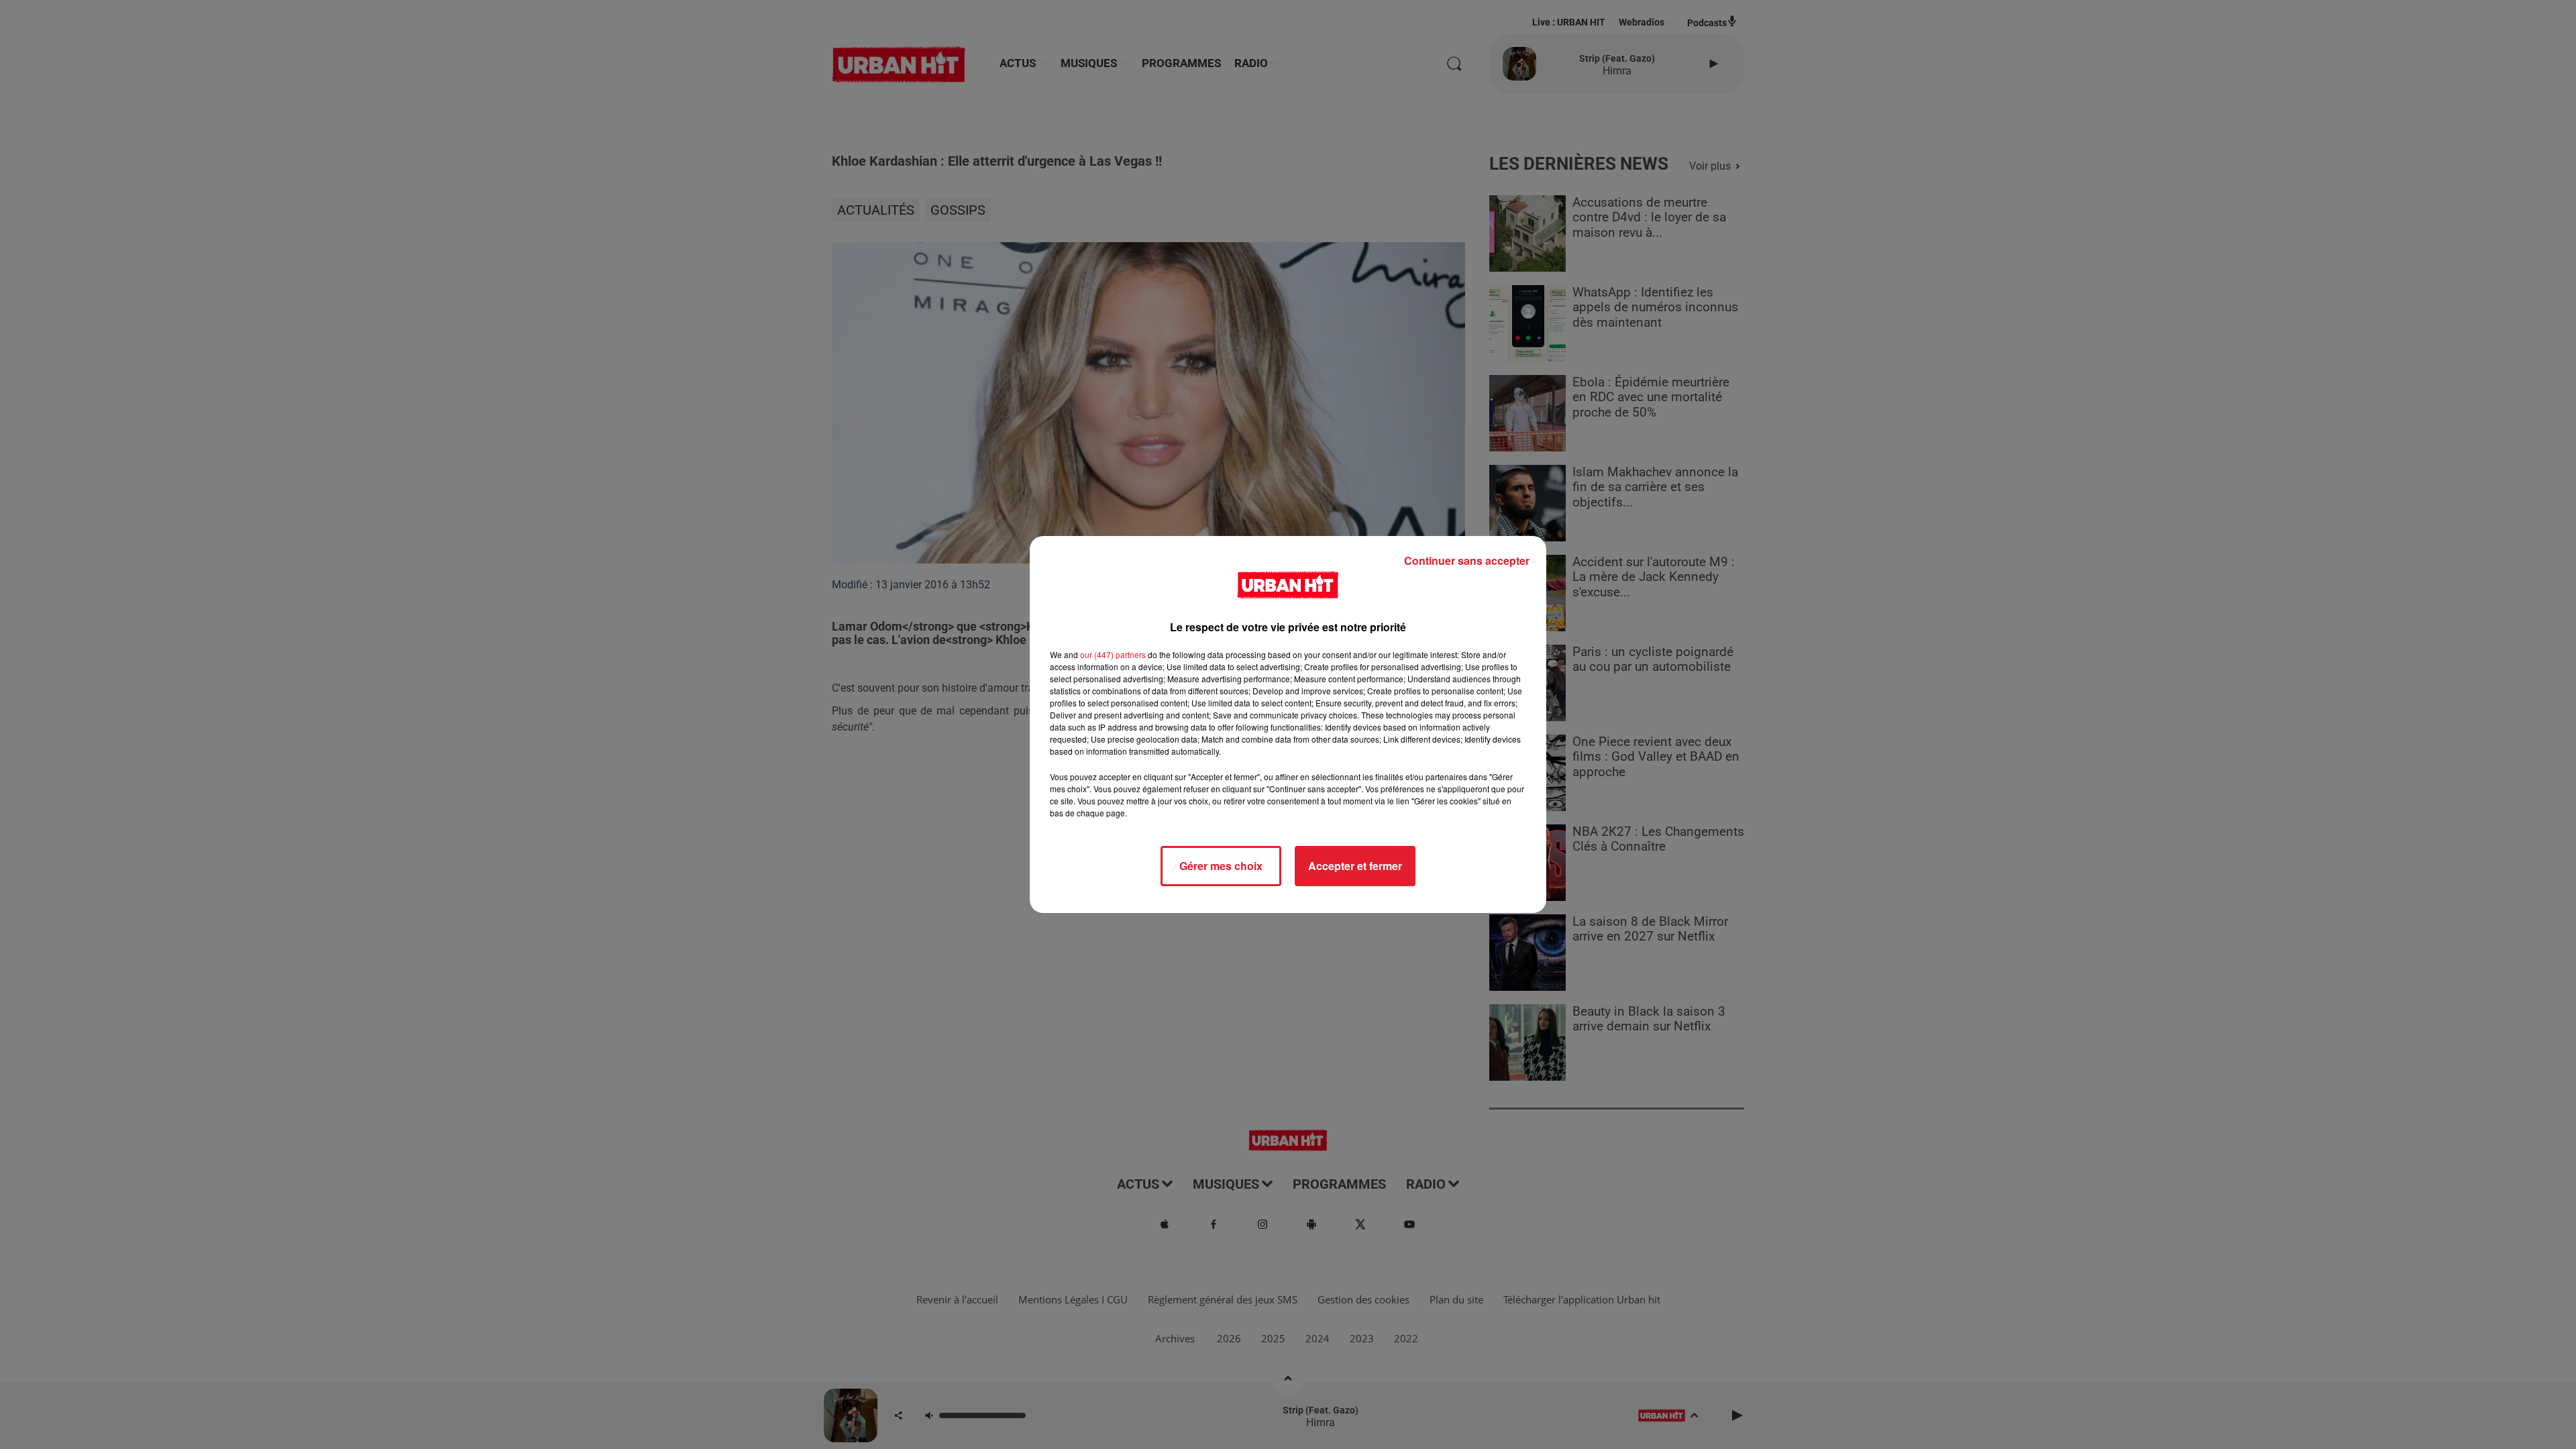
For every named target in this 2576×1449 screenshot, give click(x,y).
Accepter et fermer (1355, 866)
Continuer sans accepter (1467, 560)
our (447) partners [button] (1113, 654)
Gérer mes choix (1221, 866)
